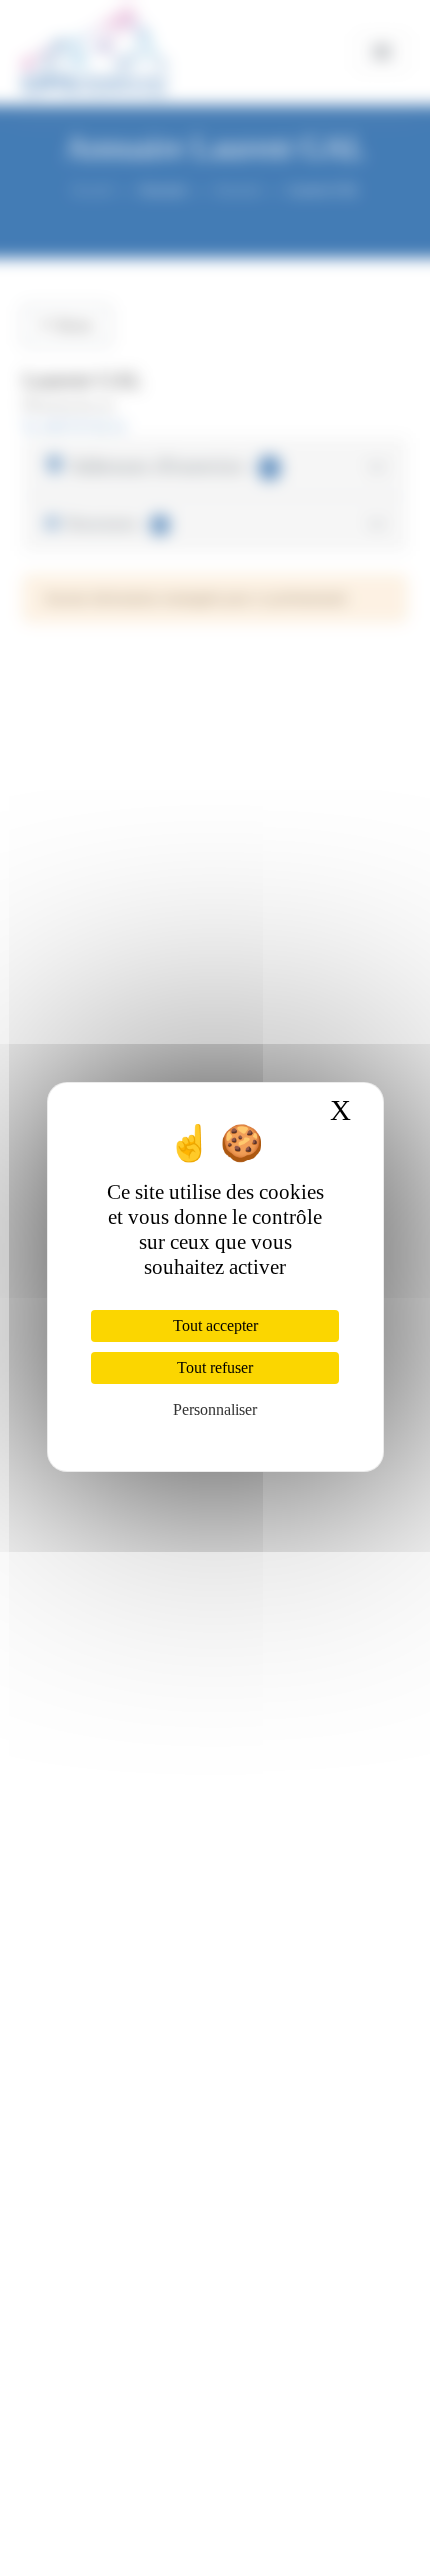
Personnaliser (215, 1409)
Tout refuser (215, 1367)
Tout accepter (215, 1325)
